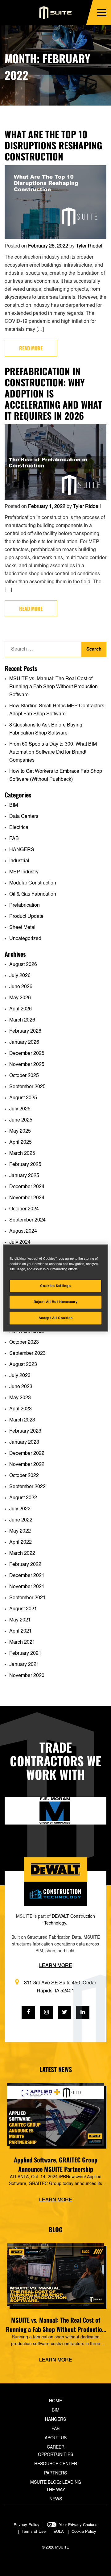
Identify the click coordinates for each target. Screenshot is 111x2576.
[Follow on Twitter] (65, 2012)
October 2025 (24, 1076)
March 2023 (22, 1420)
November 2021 (27, 1587)
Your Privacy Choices (78, 2525)
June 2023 (21, 1387)
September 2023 (27, 1354)
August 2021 (23, 1609)
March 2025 (22, 1154)
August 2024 (23, 1231)
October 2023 (24, 1342)
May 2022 (20, 1531)
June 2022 (21, 1520)
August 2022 (23, 1498)
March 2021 (22, 1642)
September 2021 (27, 1598)
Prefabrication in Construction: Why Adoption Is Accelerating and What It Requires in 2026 (53, 393)
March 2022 (22, 1554)
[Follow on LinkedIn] (83, 2012)
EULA (59, 2532)
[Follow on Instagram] (46, 2012)
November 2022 (27, 1465)
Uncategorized (25, 939)
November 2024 (27, 1198)
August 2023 (23, 1365)
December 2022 (27, 1454)
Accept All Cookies (55, 1318)
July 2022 (20, 1509)
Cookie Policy (84, 2532)
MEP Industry (24, 872)
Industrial (19, 861)
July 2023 (20, 1376)
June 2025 (21, 1120)
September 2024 (27, 1220)
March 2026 (22, 1020)
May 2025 (20, 1131)
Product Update (26, 917)
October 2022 (24, 1476)
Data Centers (24, 817)
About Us (56, 2438)
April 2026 (21, 1009)
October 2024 (24, 1209)
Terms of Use (34, 2532)
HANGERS (22, 850)
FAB (14, 839)
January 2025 (24, 1176)
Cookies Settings (55, 1286)
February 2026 (25, 1031)
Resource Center (56, 2464)
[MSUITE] (56, 13)
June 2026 (21, 987)
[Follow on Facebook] (28, 2012)
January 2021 (24, 1665)
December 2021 (27, 1576)
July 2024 (20, 1242)
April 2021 (21, 1631)
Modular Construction (33, 883)
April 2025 (21, 1142)
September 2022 (27, 1487)
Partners (55, 2473)
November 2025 (27, 1065)
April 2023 (21, 1409)
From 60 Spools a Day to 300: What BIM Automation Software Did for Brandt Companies (53, 752)
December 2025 (27, 1054)
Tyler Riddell (90, 246)
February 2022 (25, 1565)
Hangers (55, 2420)
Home (55, 2401)
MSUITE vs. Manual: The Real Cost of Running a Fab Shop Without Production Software (53, 687)
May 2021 (20, 1620)
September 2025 (27, 1087)
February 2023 (25, 1431)
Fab (55, 2429)
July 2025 (20, 1109)
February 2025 (25, 1165)
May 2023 (20, 1398)
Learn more (56, 2200)
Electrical (19, 828)
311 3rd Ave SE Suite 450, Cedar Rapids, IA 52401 (60, 1987)
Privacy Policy (27, 2525)
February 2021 (25, 1654)
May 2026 (20, 998)
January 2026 (24, 1042)
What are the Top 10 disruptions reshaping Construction (53, 145)
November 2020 (27, 1676)
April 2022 (21, 1542)
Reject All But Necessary (56, 1302)
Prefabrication (25, 905)
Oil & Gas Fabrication (33, 894)
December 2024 (27, 1187)
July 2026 (20, 976)
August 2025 (23, 1098)
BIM (14, 805)
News (56, 2499)
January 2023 (24, 1442)
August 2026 (23, 965)
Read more (31, 348)
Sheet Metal (22, 928)
